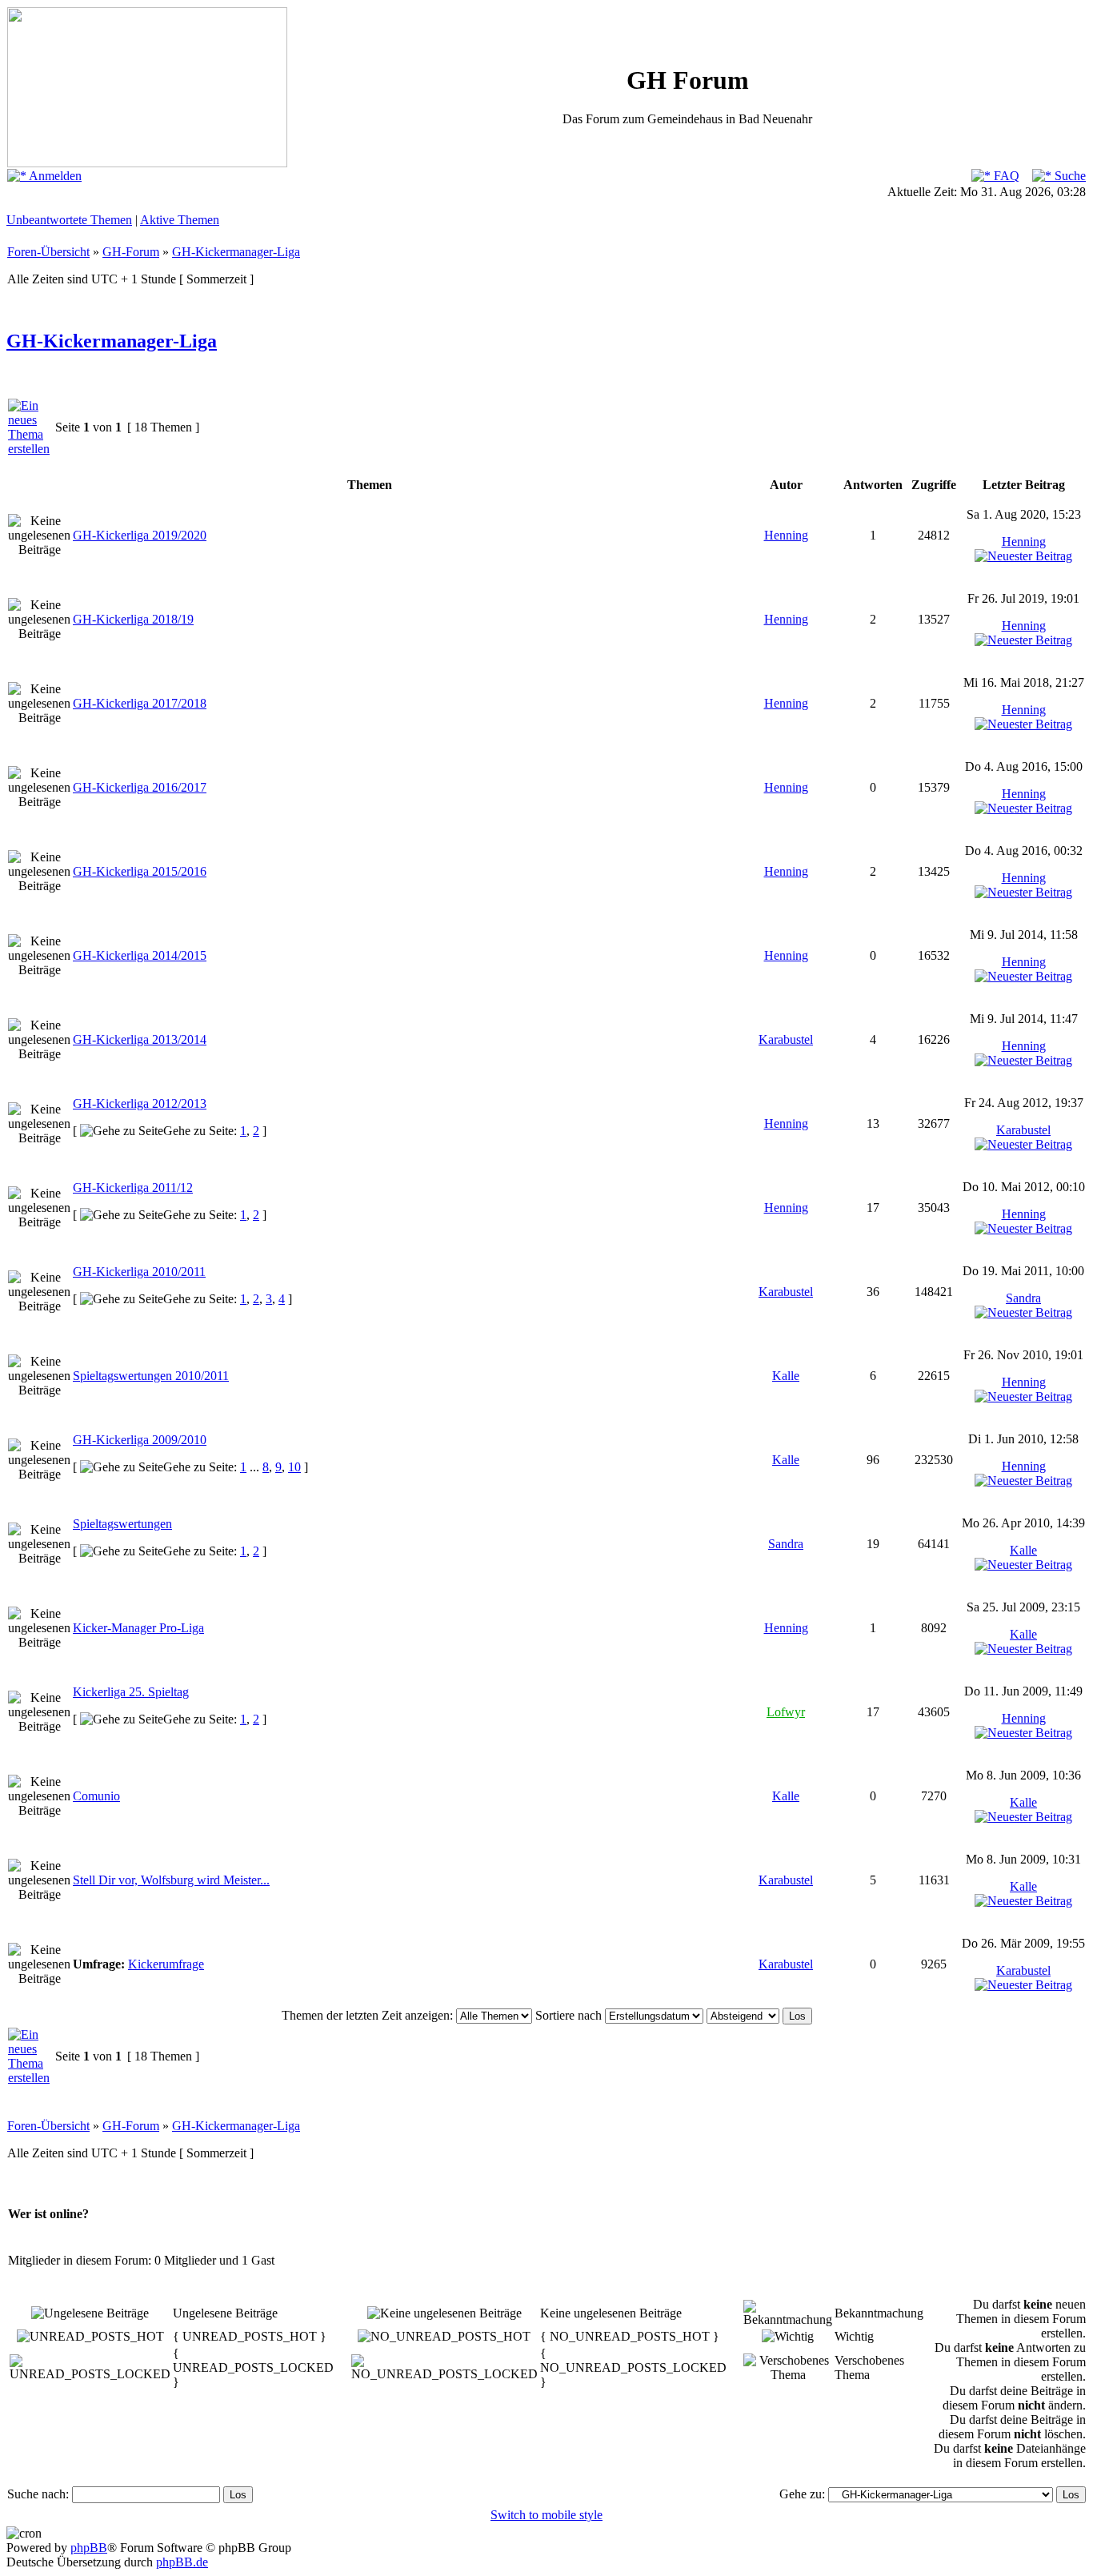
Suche (1069, 176)
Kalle (786, 1376)
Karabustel (786, 1039)
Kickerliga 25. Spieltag (131, 1692)
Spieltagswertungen (122, 1524)
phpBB (89, 2548)
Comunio (96, 1796)
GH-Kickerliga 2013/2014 (140, 1039)
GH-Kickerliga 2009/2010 (140, 1440)
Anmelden (54, 176)
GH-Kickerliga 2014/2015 (140, 955)
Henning (786, 535)
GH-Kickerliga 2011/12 (133, 1188)
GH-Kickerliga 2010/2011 (139, 1272)
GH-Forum (131, 252)
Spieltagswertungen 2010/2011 (151, 1376)
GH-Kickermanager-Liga (236, 252)
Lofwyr (786, 1712)
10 (294, 1467)
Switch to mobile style (546, 2515)
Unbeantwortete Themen (69, 220)
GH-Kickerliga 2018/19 (133, 619)
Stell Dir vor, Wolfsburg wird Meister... (171, 1880)
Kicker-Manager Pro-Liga (138, 1628)
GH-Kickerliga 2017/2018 (140, 703)
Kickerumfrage (166, 1964)
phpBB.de (182, 2562)
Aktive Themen (180, 220)
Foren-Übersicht (48, 252)
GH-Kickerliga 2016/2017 (140, 787)
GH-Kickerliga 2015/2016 (140, 871)
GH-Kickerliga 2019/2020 (140, 535)
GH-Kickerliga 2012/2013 (140, 1103)
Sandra (1023, 1298)
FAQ (1005, 176)
